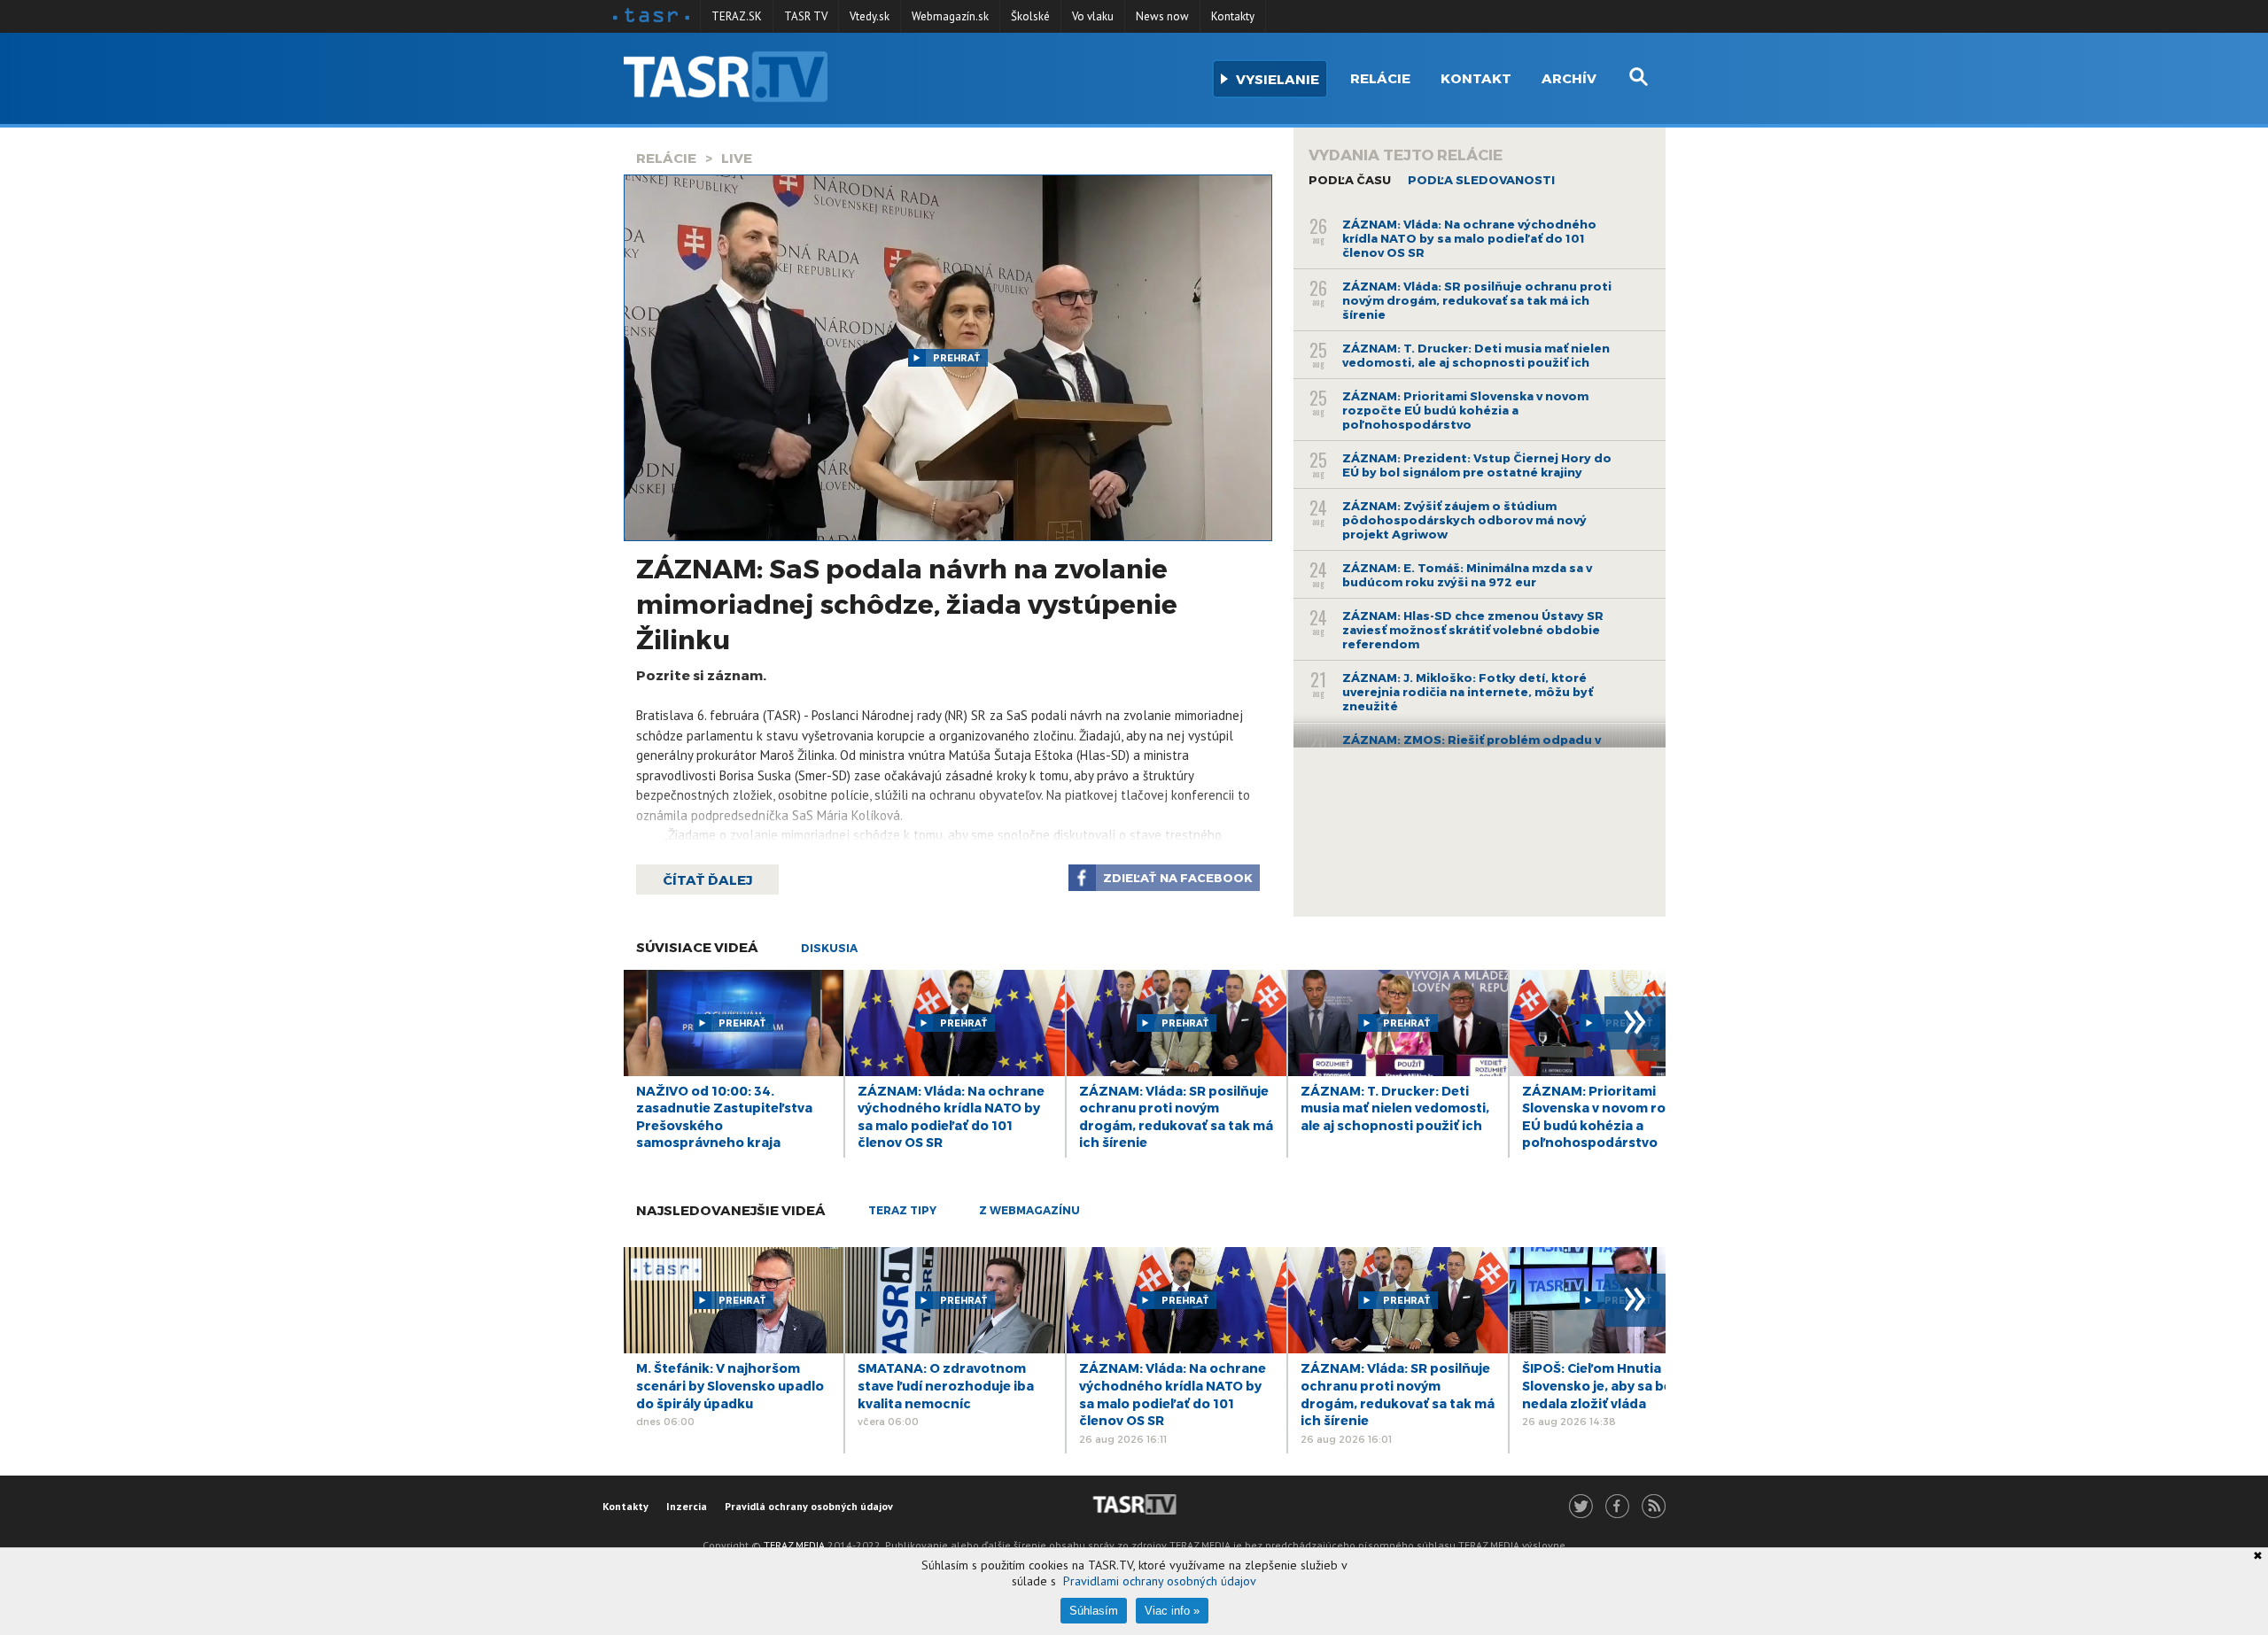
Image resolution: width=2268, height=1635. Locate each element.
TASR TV (806, 16)
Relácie (1380, 78)
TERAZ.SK (737, 16)
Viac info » (1172, 1611)
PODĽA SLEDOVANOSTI (1481, 180)
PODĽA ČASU (1350, 180)
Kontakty (1233, 16)
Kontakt (1476, 78)
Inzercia (687, 1506)
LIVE (737, 158)
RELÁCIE (666, 158)
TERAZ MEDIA (794, 1545)
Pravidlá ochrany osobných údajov (809, 1506)
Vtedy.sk (870, 16)
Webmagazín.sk (950, 16)
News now (1162, 16)
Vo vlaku (1093, 16)
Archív (1569, 78)
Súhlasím (1094, 1611)
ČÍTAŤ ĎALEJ (707, 879)
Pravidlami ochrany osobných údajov (1160, 1581)
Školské (1030, 16)
